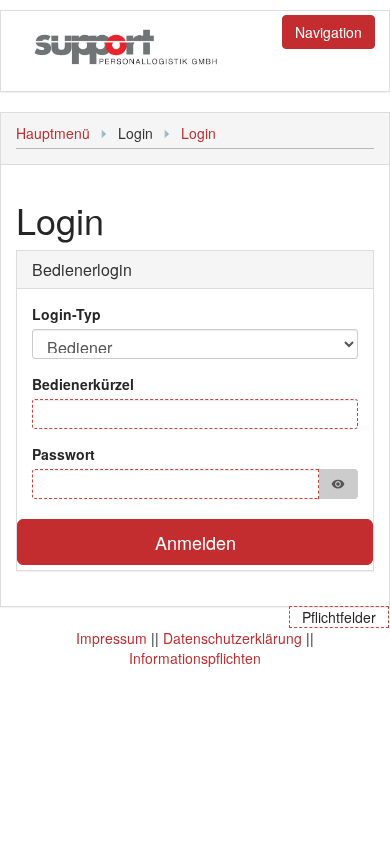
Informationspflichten (195, 658)
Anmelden (195, 542)
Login (198, 133)
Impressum (111, 638)
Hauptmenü (53, 133)
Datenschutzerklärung (232, 638)
